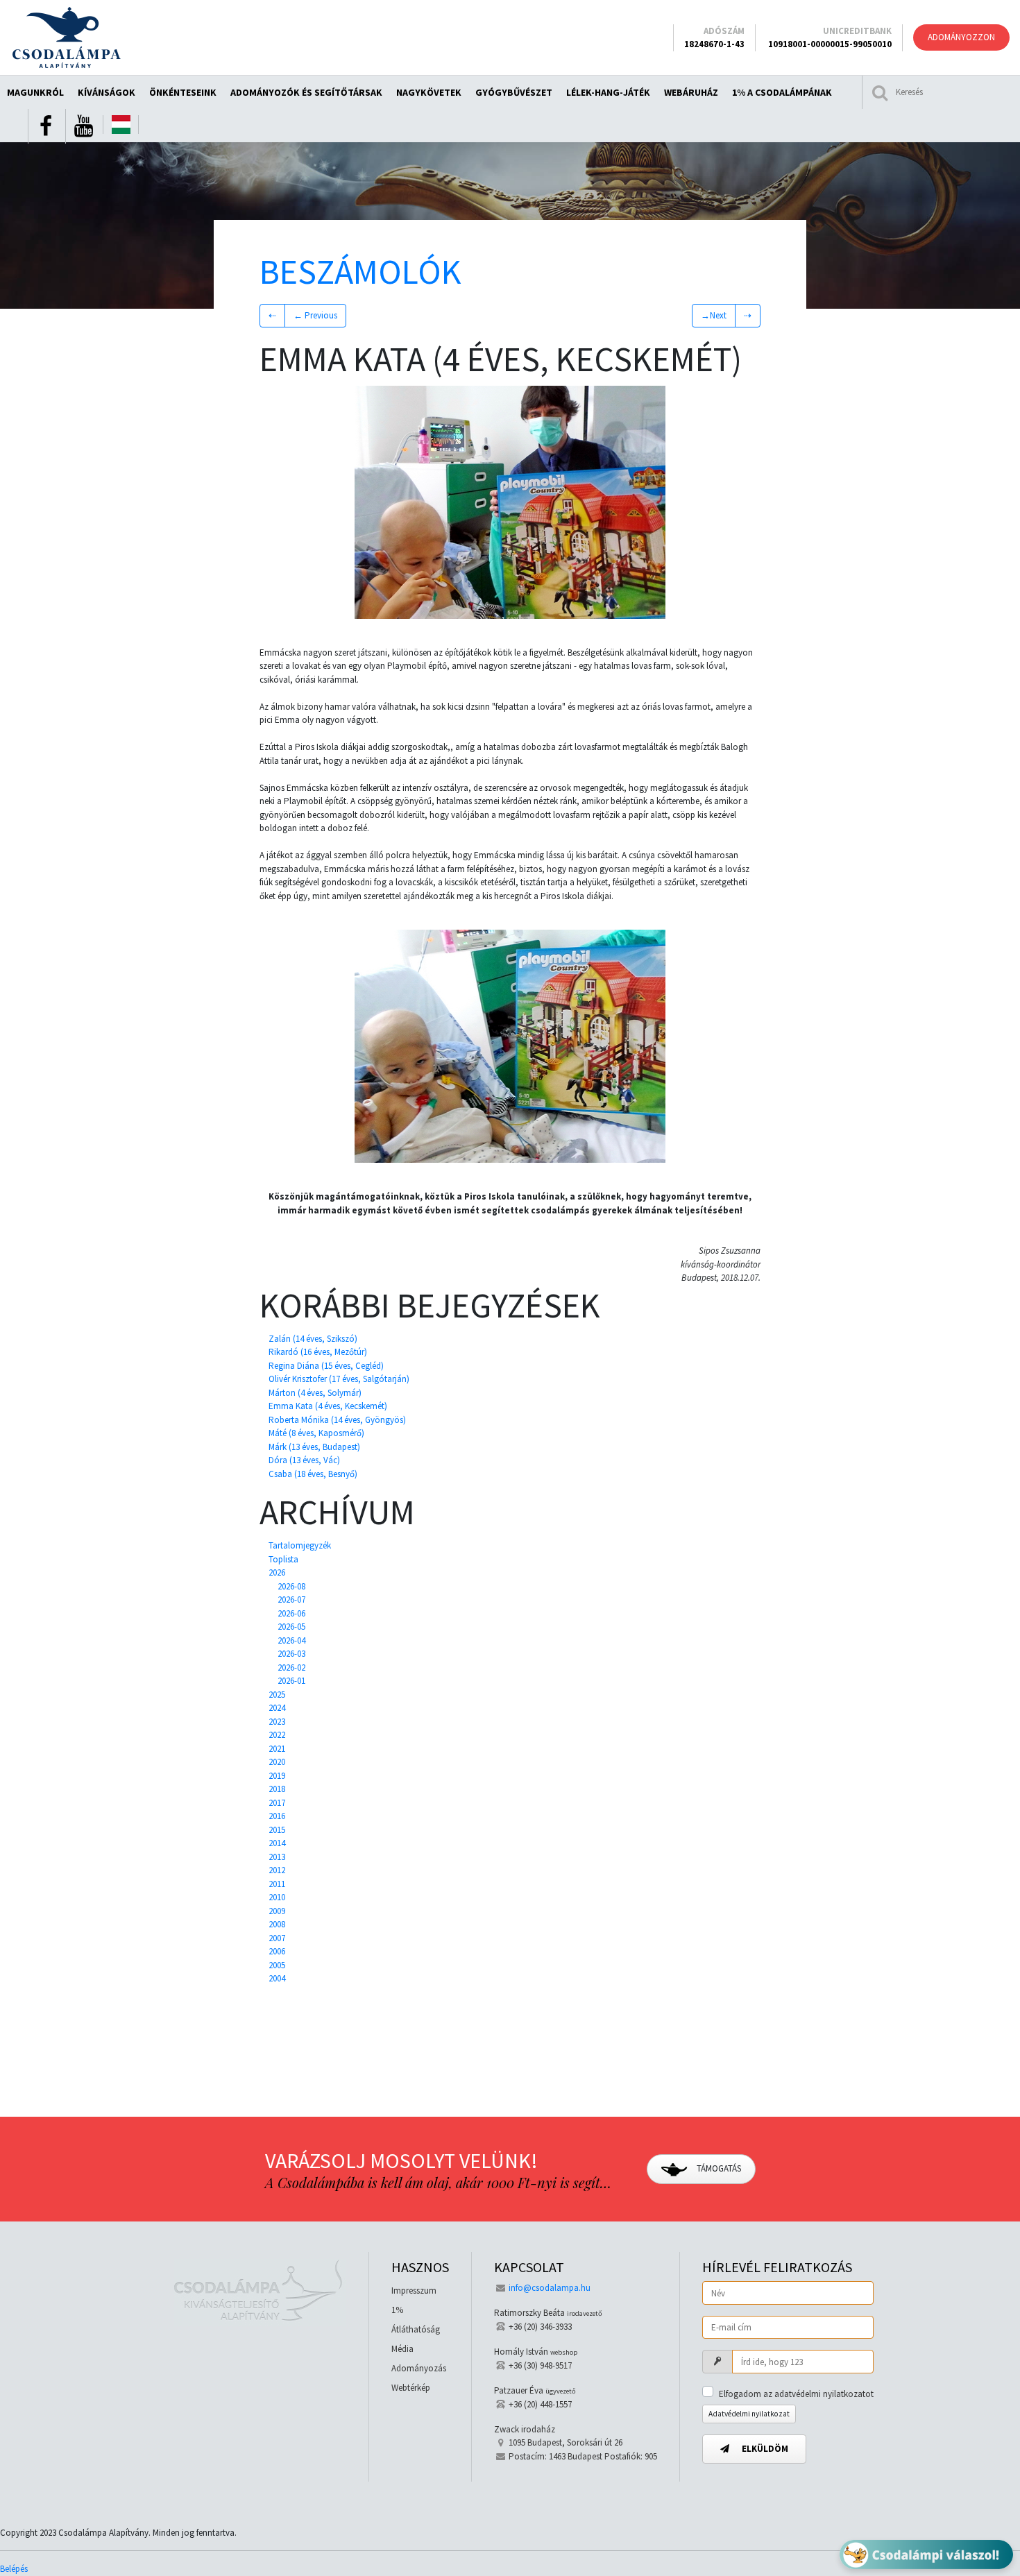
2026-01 (291, 1681)
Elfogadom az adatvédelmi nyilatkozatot (796, 2394)
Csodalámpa (66, 37)
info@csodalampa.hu (550, 2288)
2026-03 (291, 1654)
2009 (277, 1911)
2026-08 (291, 1586)
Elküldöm (764, 2449)
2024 (277, 1708)
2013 (277, 1857)
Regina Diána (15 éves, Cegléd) (326, 1366)
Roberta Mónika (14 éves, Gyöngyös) (337, 1420)
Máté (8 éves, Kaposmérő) (316, 1433)
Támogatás (718, 2168)
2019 (277, 1776)
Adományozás (419, 2368)
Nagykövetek (429, 92)
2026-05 (291, 1627)
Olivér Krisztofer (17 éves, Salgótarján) (339, 1379)
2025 (277, 1695)
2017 (277, 1803)
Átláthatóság (416, 2329)
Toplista (283, 1559)
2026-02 (291, 1667)
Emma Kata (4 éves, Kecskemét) (328, 1406)
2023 (277, 1722)
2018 (277, 1789)
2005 (277, 1965)
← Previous (315, 315)
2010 (277, 1897)
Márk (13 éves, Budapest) (314, 1447)
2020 (277, 1762)
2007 (277, 1938)
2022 (277, 1735)
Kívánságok (107, 92)
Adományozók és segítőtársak (306, 92)
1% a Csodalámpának (782, 92)
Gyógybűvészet (514, 92)
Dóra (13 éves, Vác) (304, 1460)
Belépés (14, 2569)
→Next (714, 315)
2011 (277, 1884)
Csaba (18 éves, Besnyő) (313, 1474)
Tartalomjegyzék (300, 1545)
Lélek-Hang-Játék (608, 92)
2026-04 (291, 1640)
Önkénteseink (183, 92)
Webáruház (691, 92)
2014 (277, 1843)
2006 (277, 1951)
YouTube (83, 126)
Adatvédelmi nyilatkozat (749, 2414)
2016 (277, 1816)
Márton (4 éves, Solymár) (315, 1393)
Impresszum (414, 2291)
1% (397, 2310)
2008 (277, 1924)
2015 (277, 1830)
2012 (277, 1870)
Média (402, 2349)
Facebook (46, 126)
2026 (277, 1572)
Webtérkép (411, 2388)
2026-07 (291, 1600)
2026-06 (291, 1613)
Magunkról (35, 92)
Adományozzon (961, 37)
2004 (277, 1978)
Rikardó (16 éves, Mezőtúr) (318, 1352)
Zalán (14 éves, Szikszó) (313, 1339)
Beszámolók (360, 272)
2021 (277, 1749)
